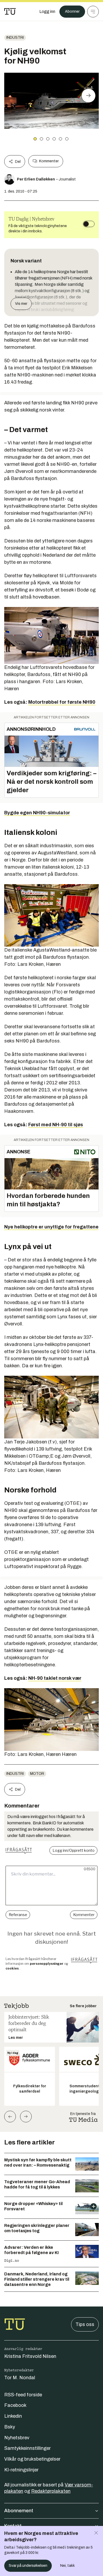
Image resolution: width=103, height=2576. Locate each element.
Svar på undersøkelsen (28, 2566)
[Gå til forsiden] (10, 12)
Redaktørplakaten (51, 2491)
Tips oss (85, 2324)
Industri (15, 38)
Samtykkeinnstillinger (27, 2448)
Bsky (10, 2427)
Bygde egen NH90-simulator (37, 813)
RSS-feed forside (23, 2395)
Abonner (72, 11)
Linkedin (13, 2416)
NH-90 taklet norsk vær (55, 1678)
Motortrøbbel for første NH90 (62, 702)
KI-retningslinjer (21, 2470)
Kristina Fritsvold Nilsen (30, 2356)
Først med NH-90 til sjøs (56, 1125)
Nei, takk (67, 2566)
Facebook (15, 2405)
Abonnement (19, 2511)
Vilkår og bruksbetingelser (32, 2459)
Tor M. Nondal (20, 2378)
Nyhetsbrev (17, 2438)
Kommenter (49, 161)
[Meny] (93, 12)
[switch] (89, 224)
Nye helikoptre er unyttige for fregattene (51, 1227)
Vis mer (21, 304)
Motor (37, 1774)
